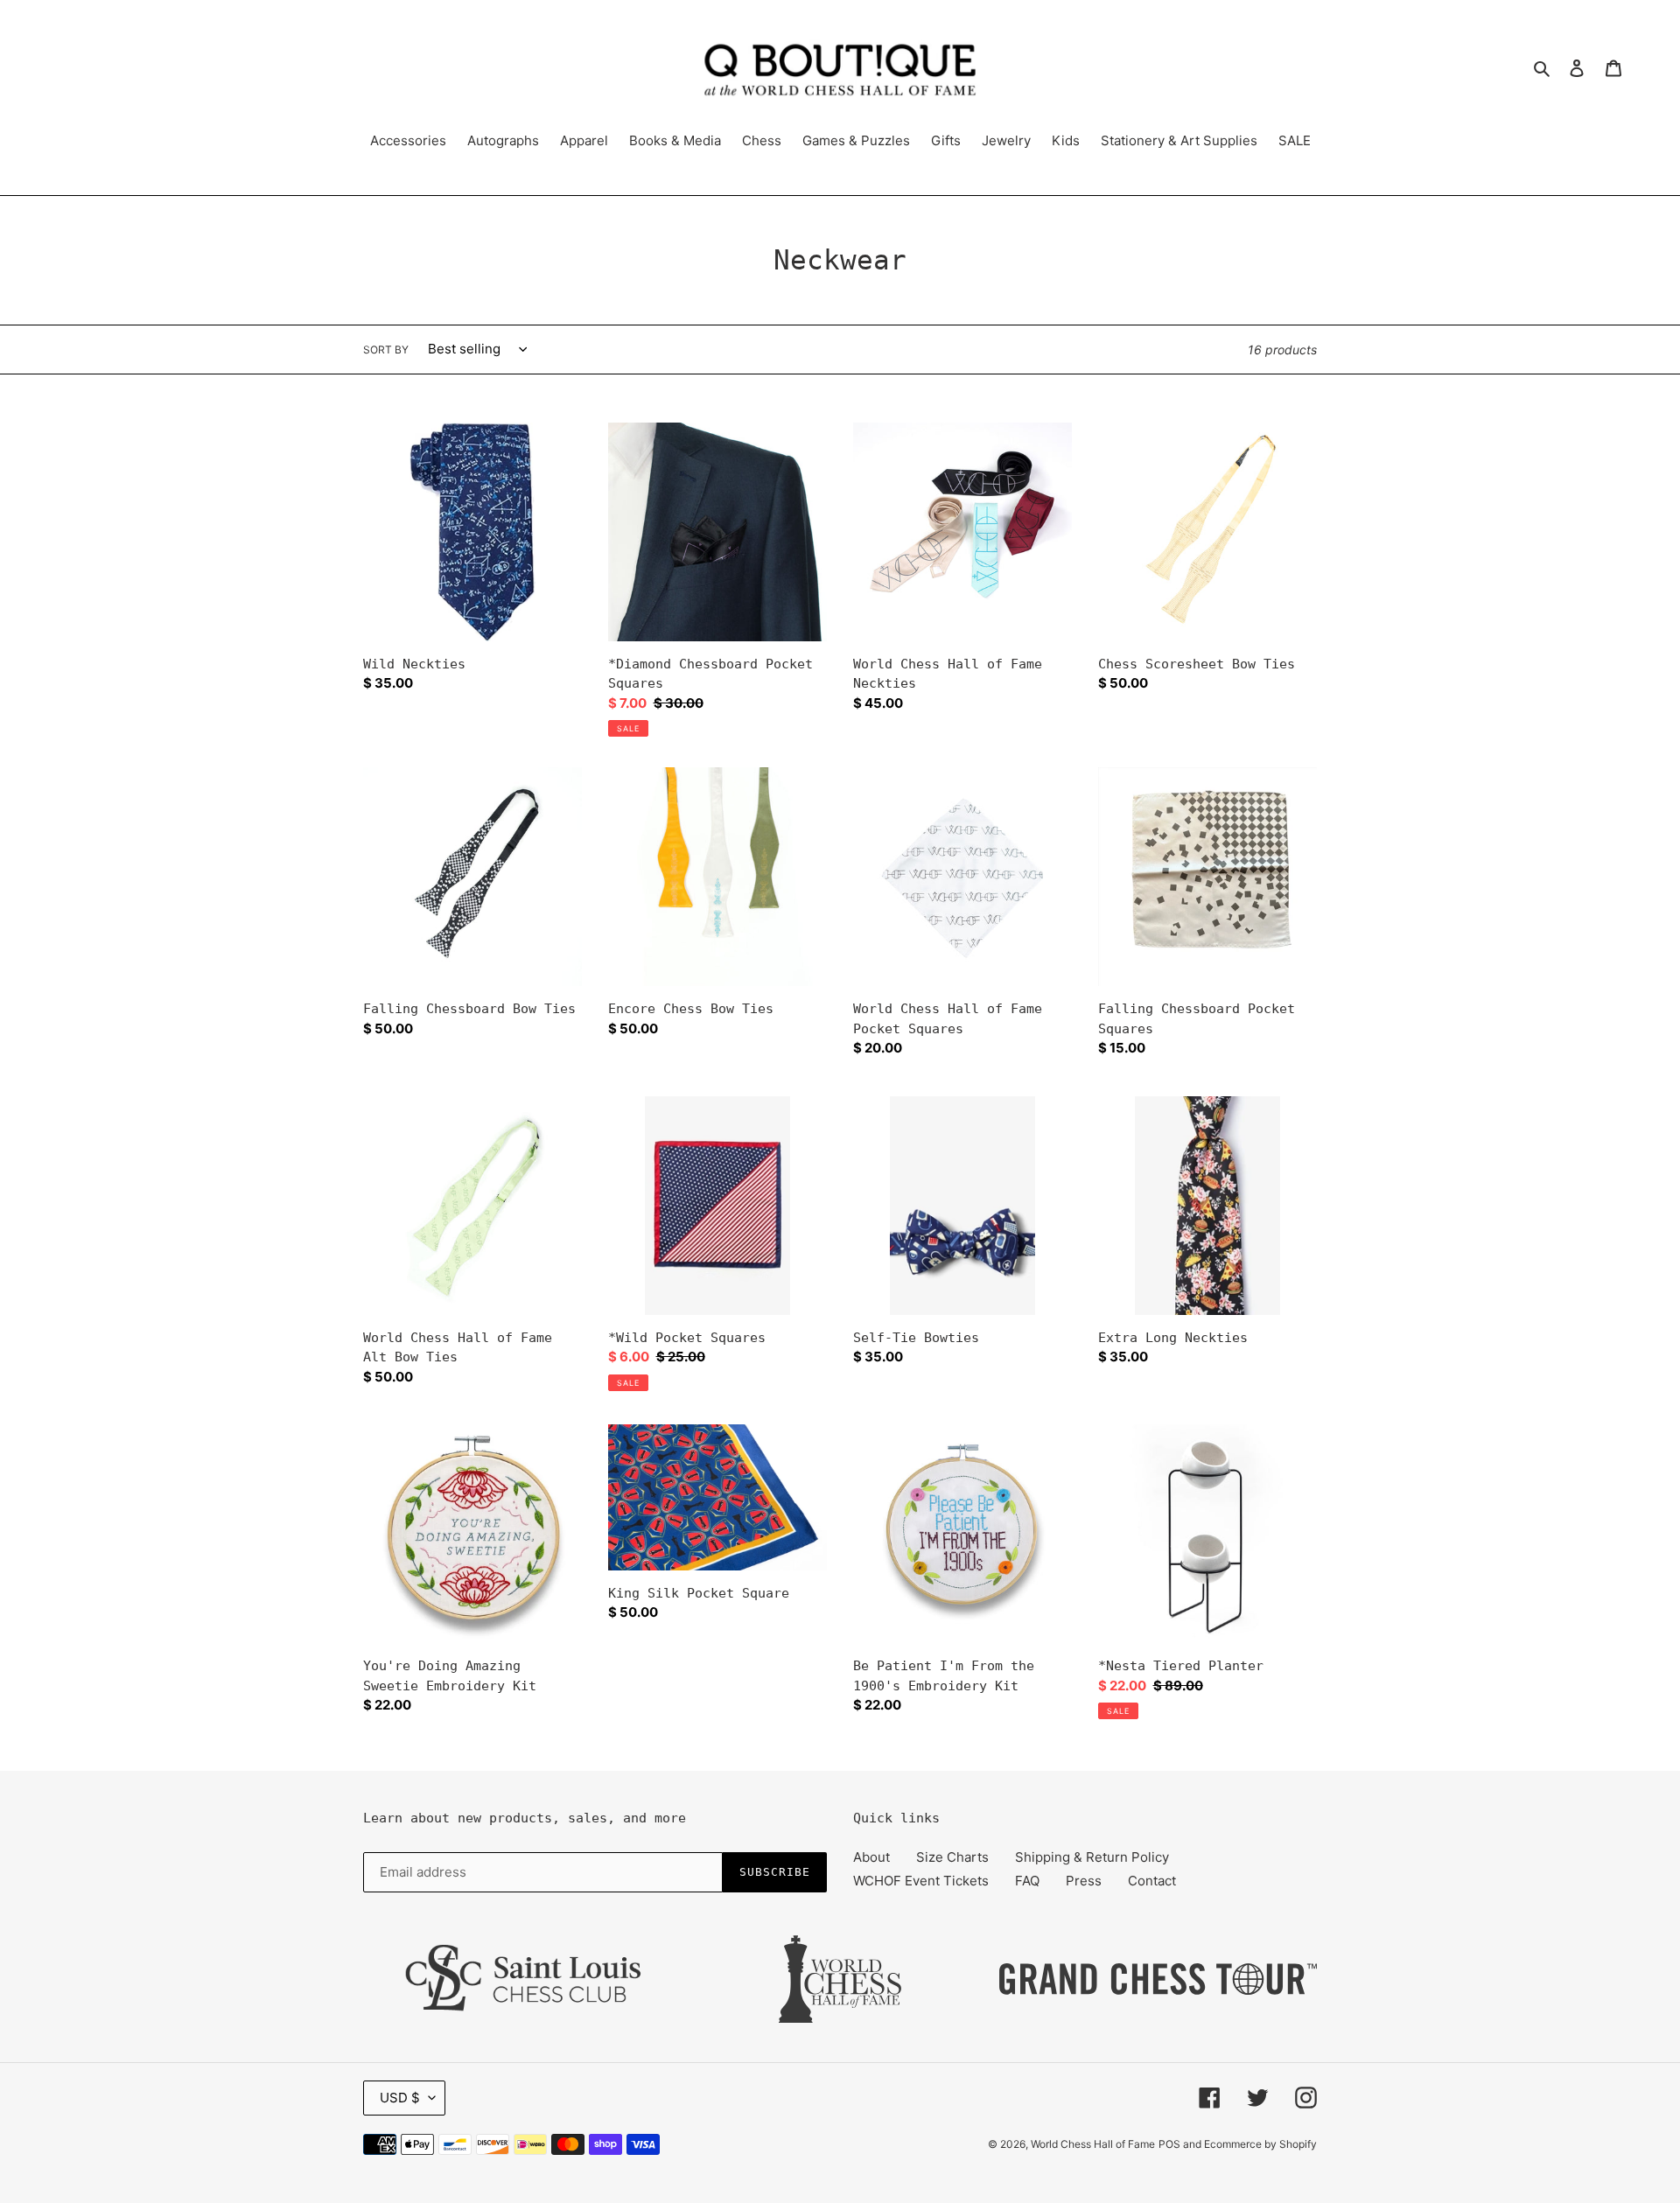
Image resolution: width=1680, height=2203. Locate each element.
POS (1169, 2144)
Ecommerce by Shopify (1260, 2144)
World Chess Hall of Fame (1093, 2144)
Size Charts (952, 1857)
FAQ (1027, 1881)
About (871, 1857)
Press (1084, 1881)
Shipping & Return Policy (1092, 1857)
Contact (1152, 1881)
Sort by (386, 350)
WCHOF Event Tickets (921, 1881)
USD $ (400, 2098)
